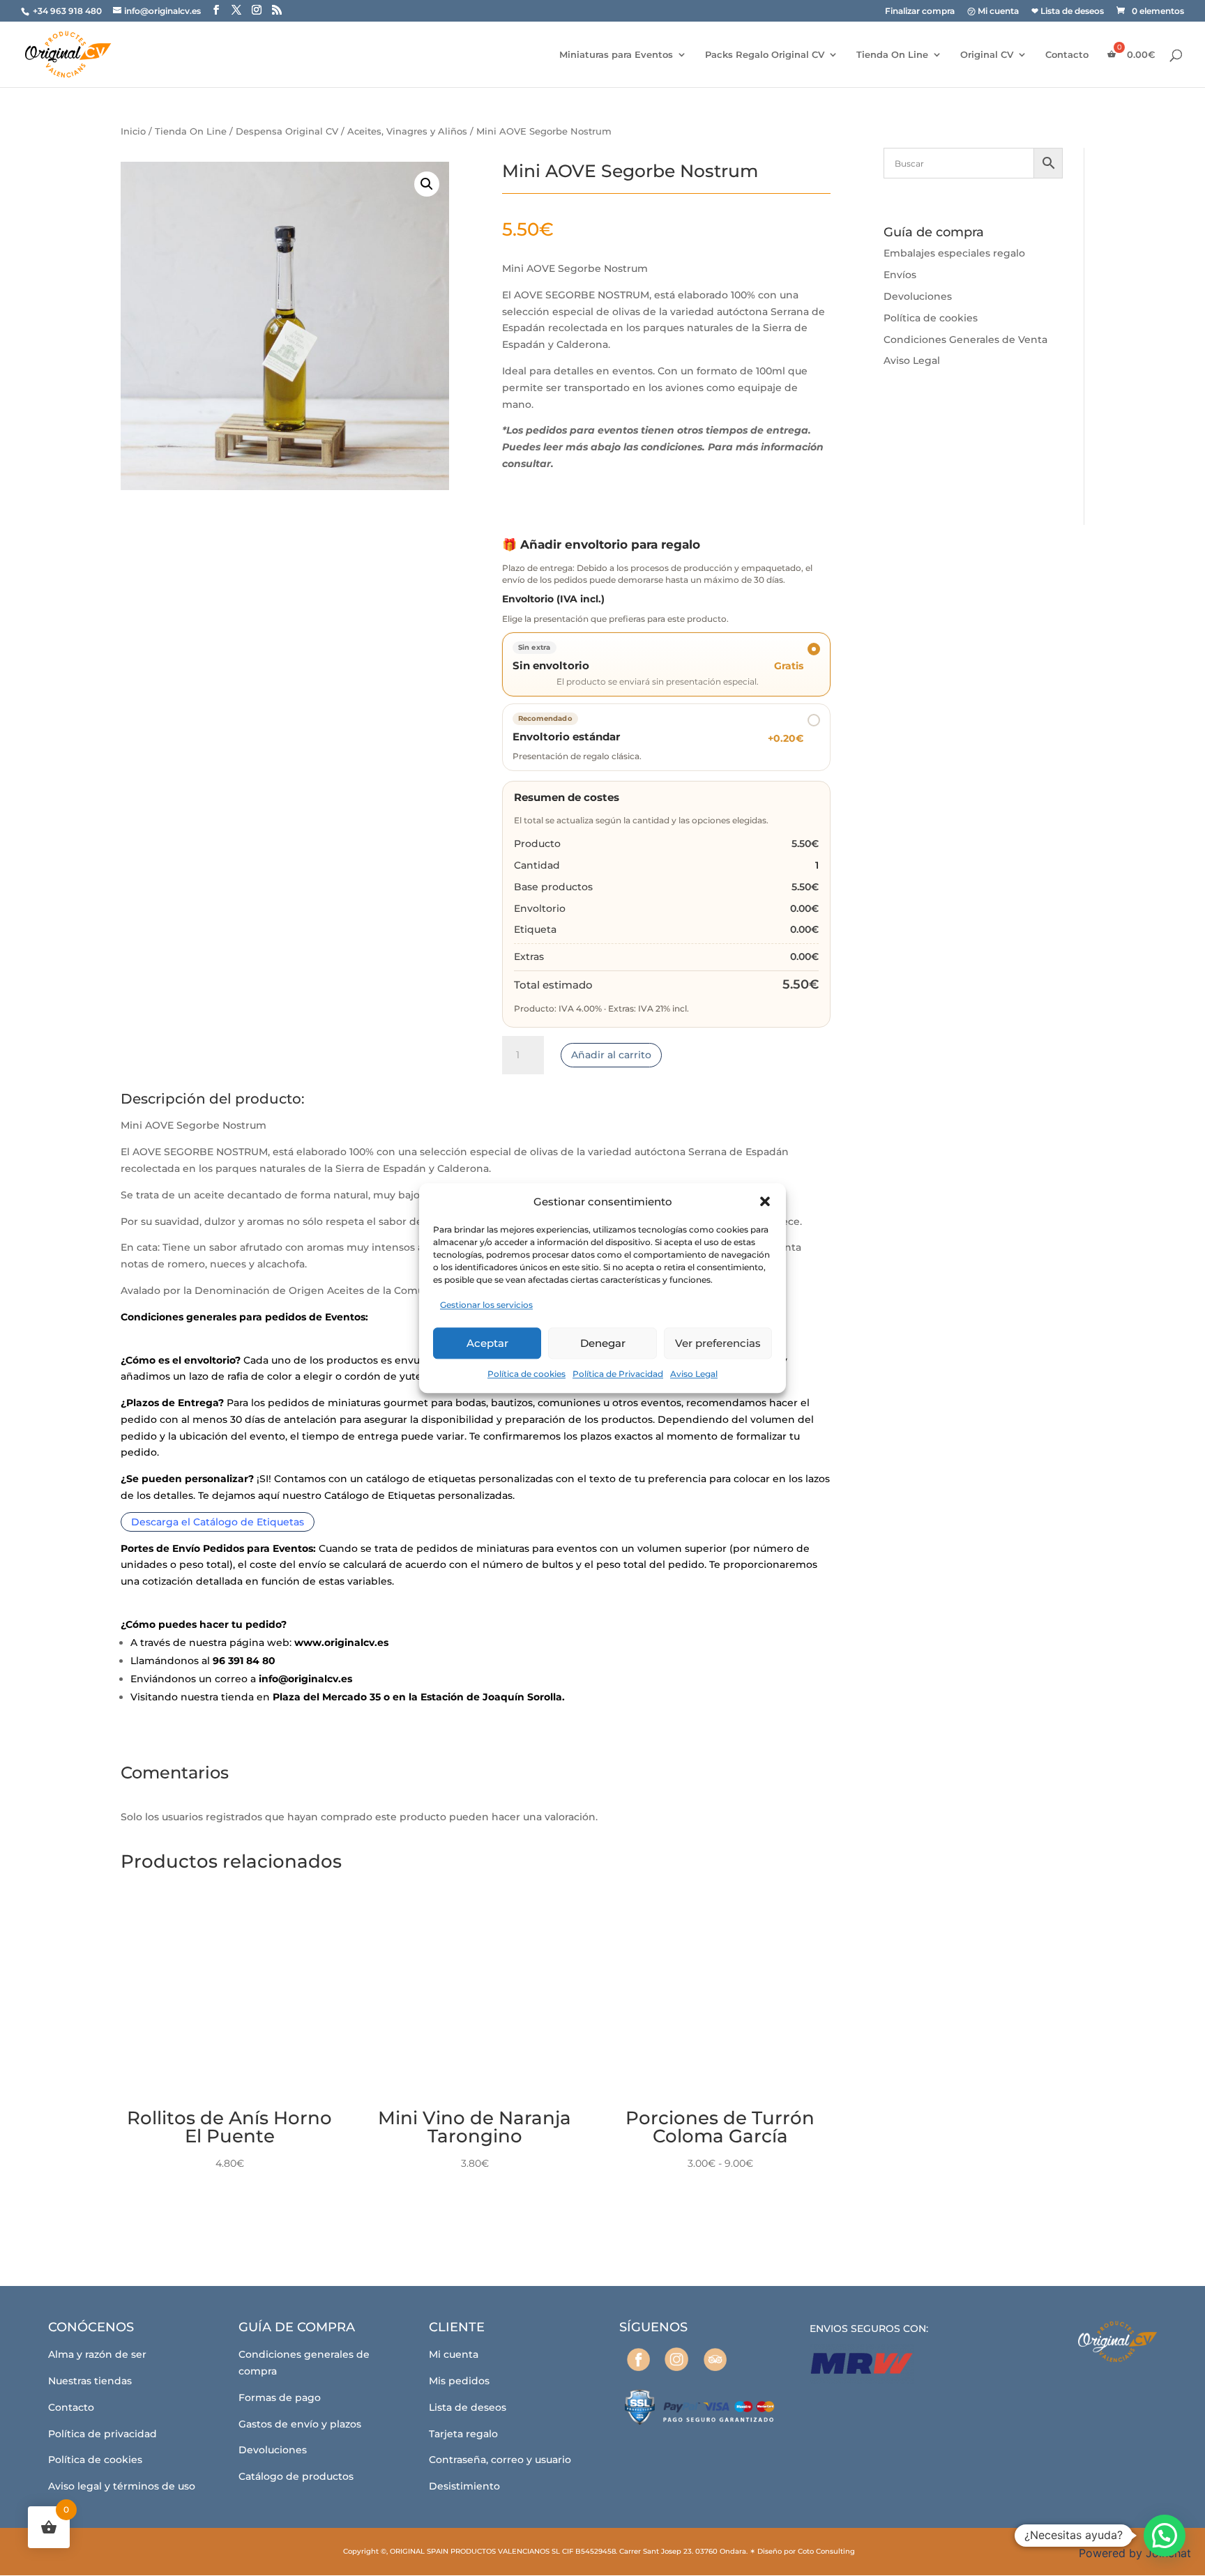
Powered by (1135, 2553)
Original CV (987, 55)
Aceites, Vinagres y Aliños (407, 131)
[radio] (666, 737)
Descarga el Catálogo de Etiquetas (218, 1522)
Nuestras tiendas (90, 2381)
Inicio (133, 131)
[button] (765, 1202)
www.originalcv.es (341, 1643)
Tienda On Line (892, 55)
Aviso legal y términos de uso (122, 2486)
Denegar (603, 1343)
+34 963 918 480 (68, 11)
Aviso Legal (694, 1374)
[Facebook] (638, 2360)
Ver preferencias (718, 1343)
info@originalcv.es (305, 1679)
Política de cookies (526, 1374)
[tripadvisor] (715, 2360)
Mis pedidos (459, 2381)
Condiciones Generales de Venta (965, 340)
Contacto (1067, 55)
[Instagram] (677, 2359)
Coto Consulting (826, 2551)
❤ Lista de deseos (1068, 12)
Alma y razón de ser (97, 2354)
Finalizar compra (920, 12)
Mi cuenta (454, 2354)
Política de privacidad (103, 2434)
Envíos (900, 275)
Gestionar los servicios (486, 1305)
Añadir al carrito (611, 1055)
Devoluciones (918, 296)
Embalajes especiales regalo (954, 253)
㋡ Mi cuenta (993, 12)
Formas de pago (280, 2398)
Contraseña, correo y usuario (500, 2460)
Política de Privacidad (618, 1374)
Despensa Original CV (287, 131)
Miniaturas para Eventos (616, 55)
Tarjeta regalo (463, 2434)
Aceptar (487, 1343)
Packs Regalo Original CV (765, 55)
